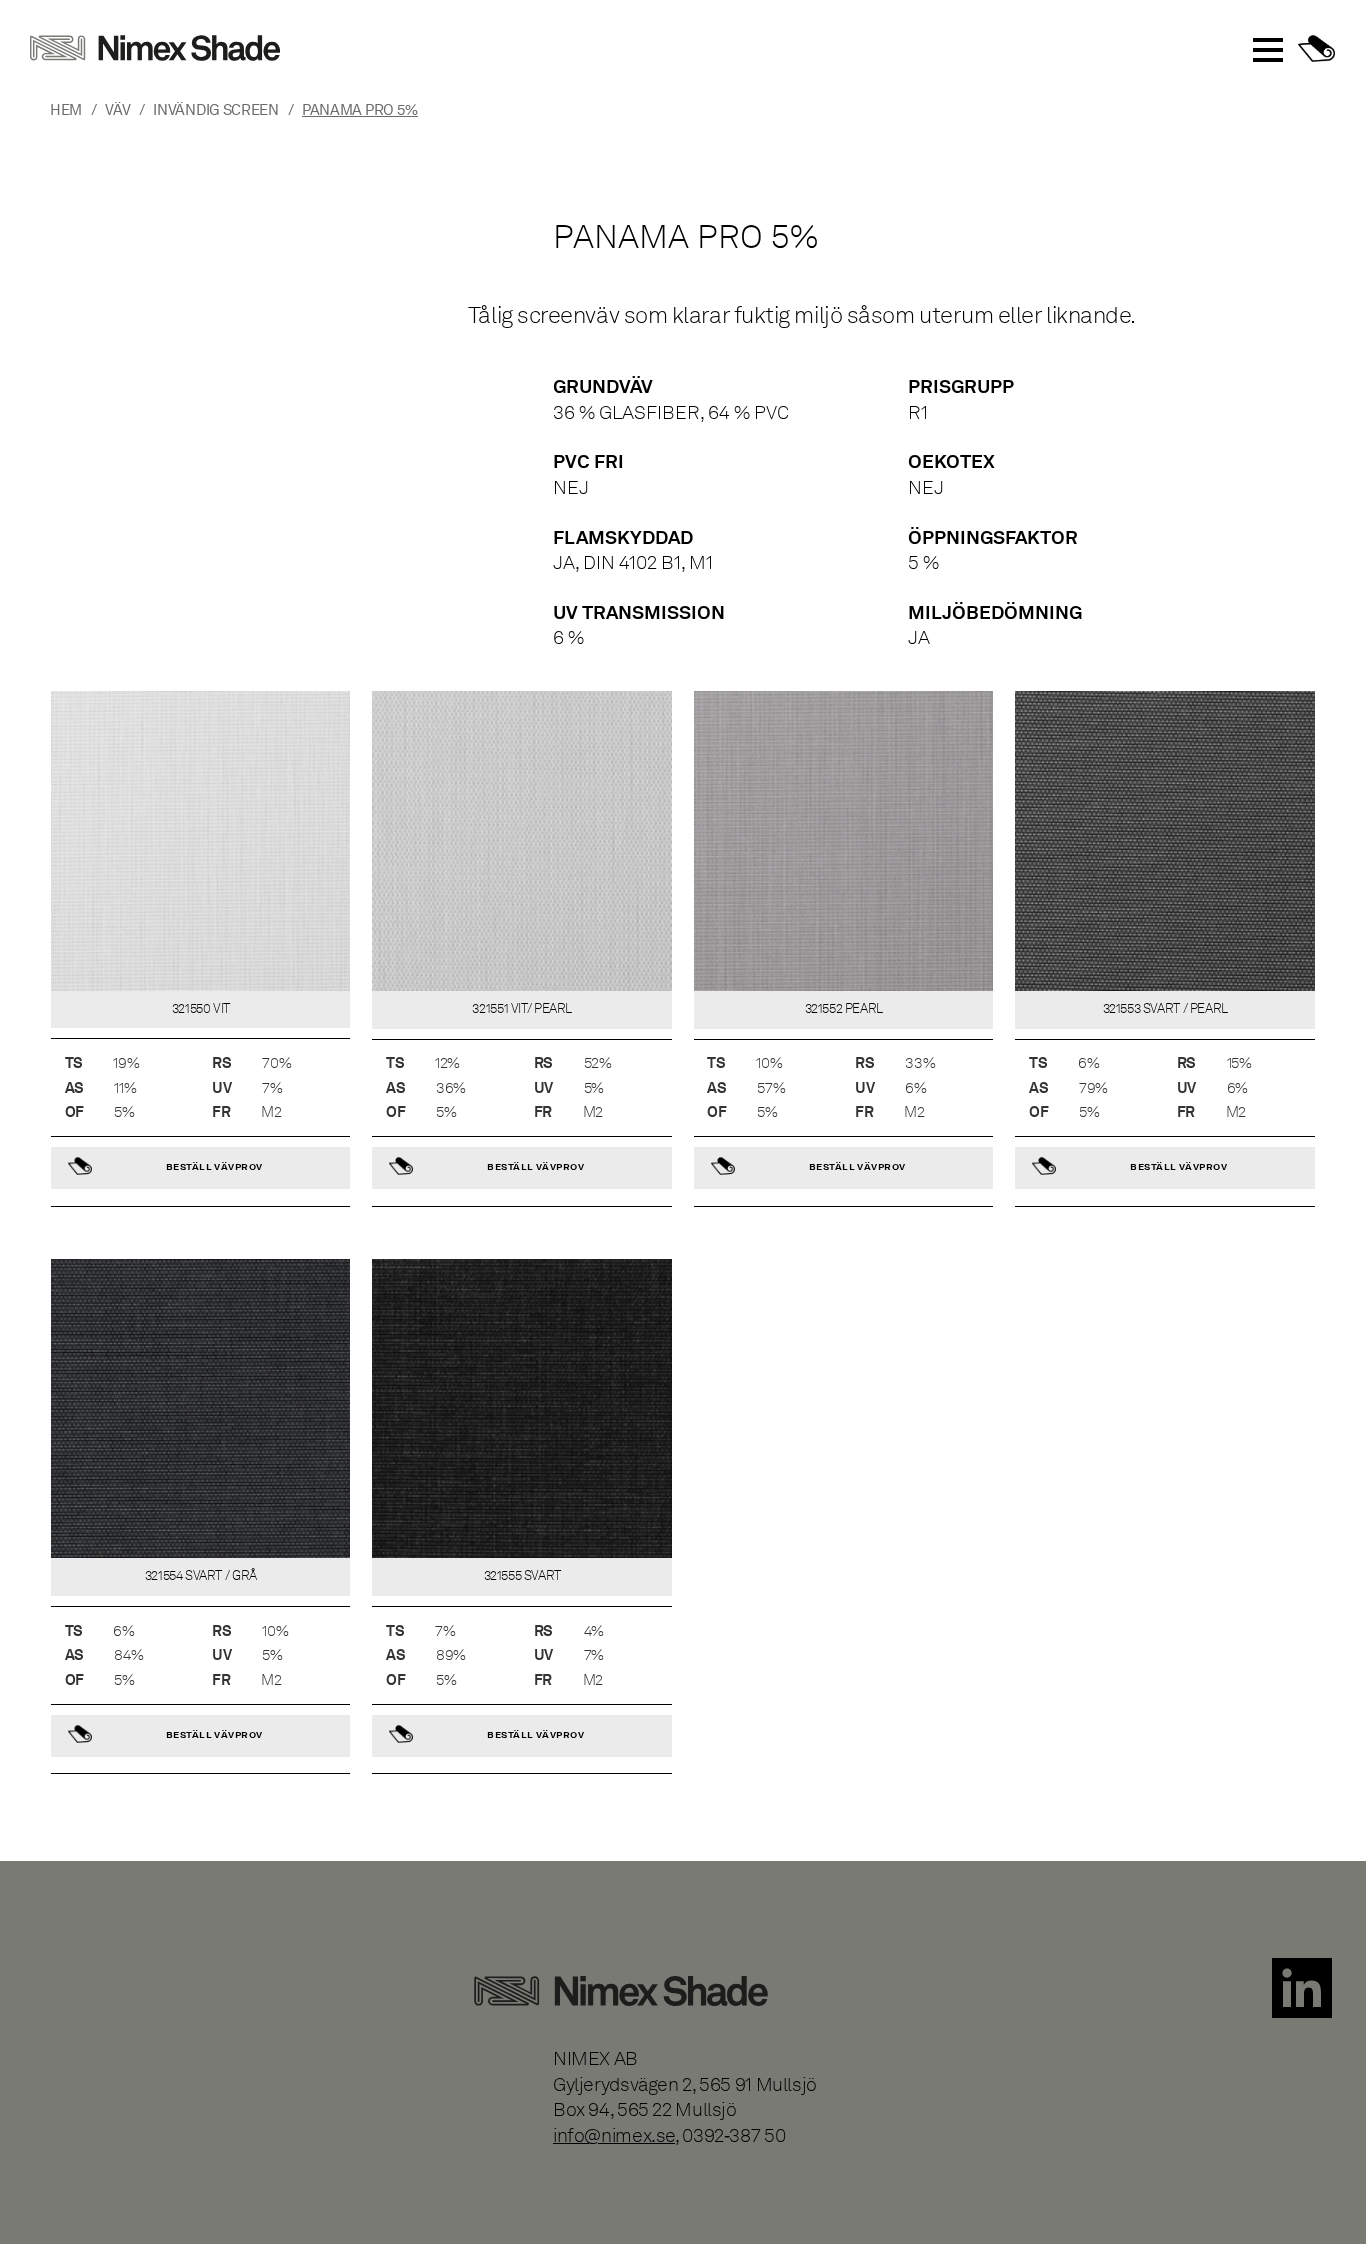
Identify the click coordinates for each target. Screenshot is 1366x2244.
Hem (66, 109)
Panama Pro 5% (360, 109)
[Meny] (1268, 50)
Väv (117, 109)
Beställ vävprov (214, 1166)
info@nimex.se (614, 2135)
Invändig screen (215, 109)
